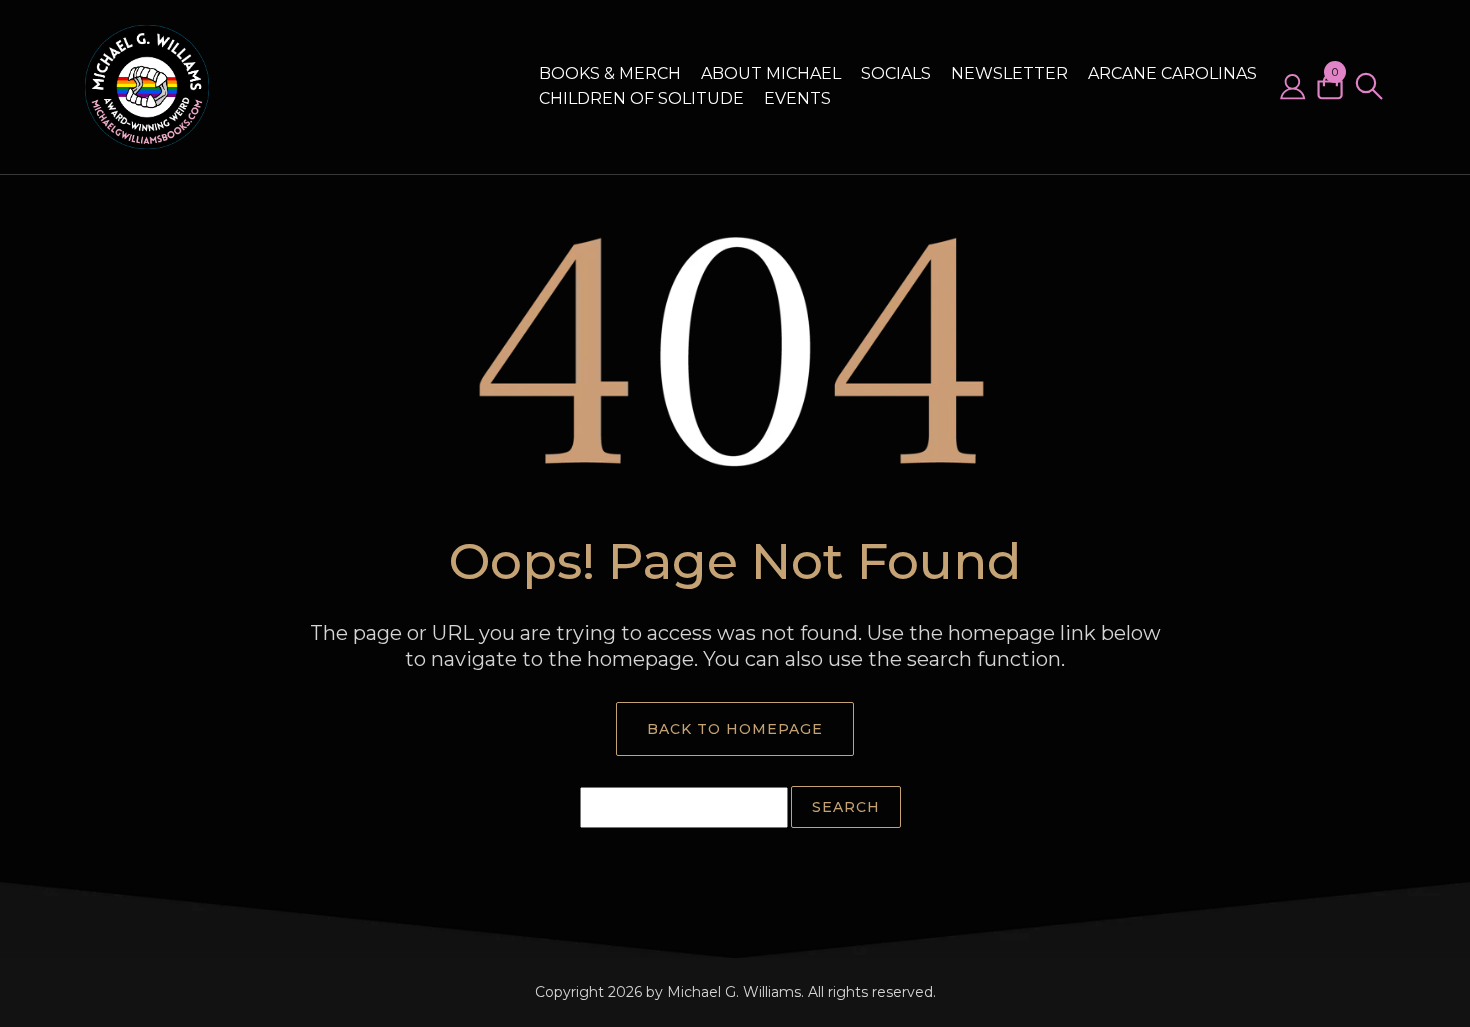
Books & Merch (610, 73)
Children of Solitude (641, 98)
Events (797, 98)
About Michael (771, 73)
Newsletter (1009, 73)
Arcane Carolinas (1172, 73)
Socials (896, 73)
